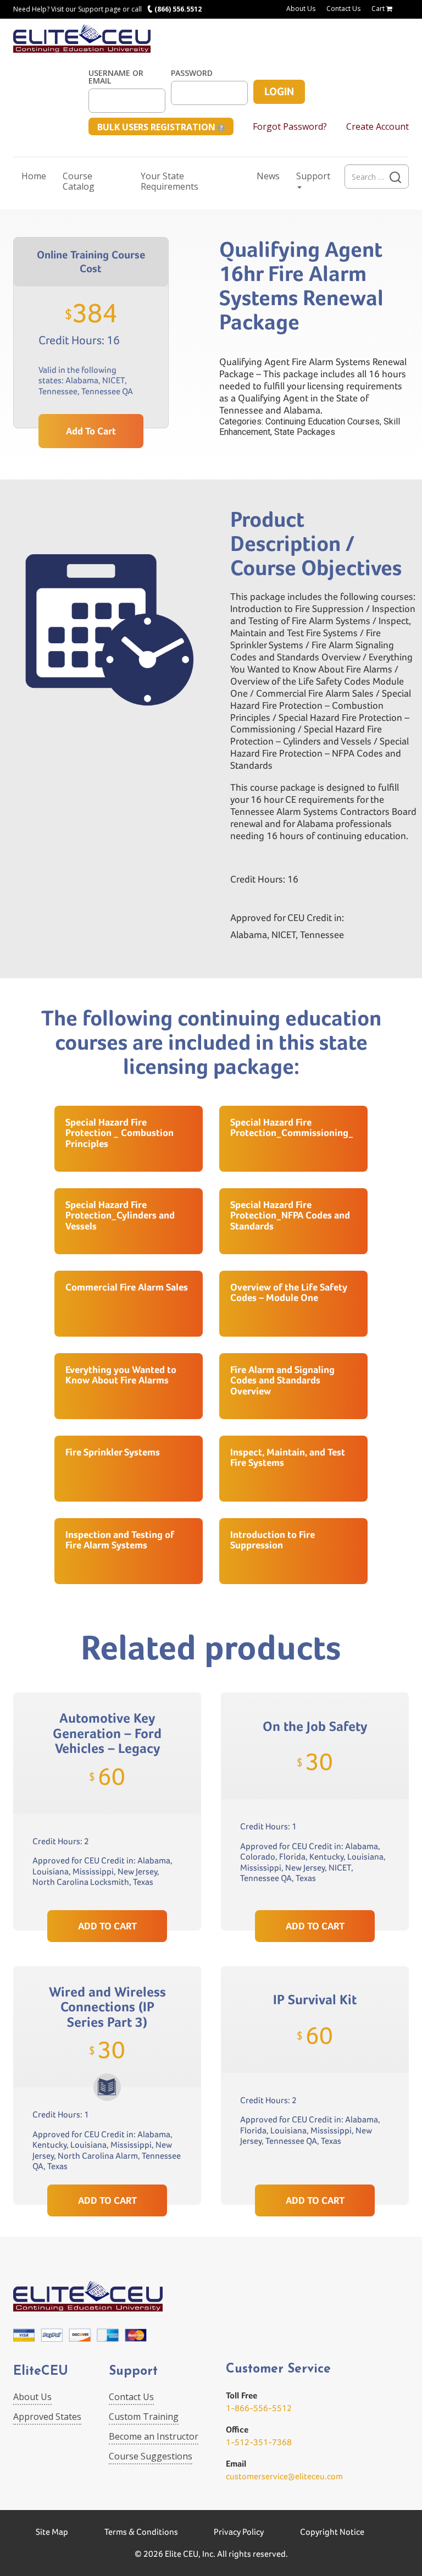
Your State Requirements (170, 181)
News (268, 176)
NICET (113, 380)
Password (192, 73)
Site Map (52, 2532)
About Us (301, 9)
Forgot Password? (290, 126)
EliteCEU (41, 2372)
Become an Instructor (154, 2436)
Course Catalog (79, 181)
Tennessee (58, 391)
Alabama (82, 380)
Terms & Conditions (141, 2532)
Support (313, 176)
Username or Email (116, 77)
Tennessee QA (107, 391)
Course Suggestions (151, 2456)
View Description (107, 1885)
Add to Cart (91, 431)
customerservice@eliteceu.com (284, 2476)
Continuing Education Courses (323, 421)
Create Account (377, 126)
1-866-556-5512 (259, 2408)
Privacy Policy (239, 2532)
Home (34, 176)
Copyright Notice (332, 2532)
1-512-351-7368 (259, 2442)
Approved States (47, 2417)
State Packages (305, 432)
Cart (379, 9)
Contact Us (343, 9)
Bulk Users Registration (157, 127)
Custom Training (144, 2417)
